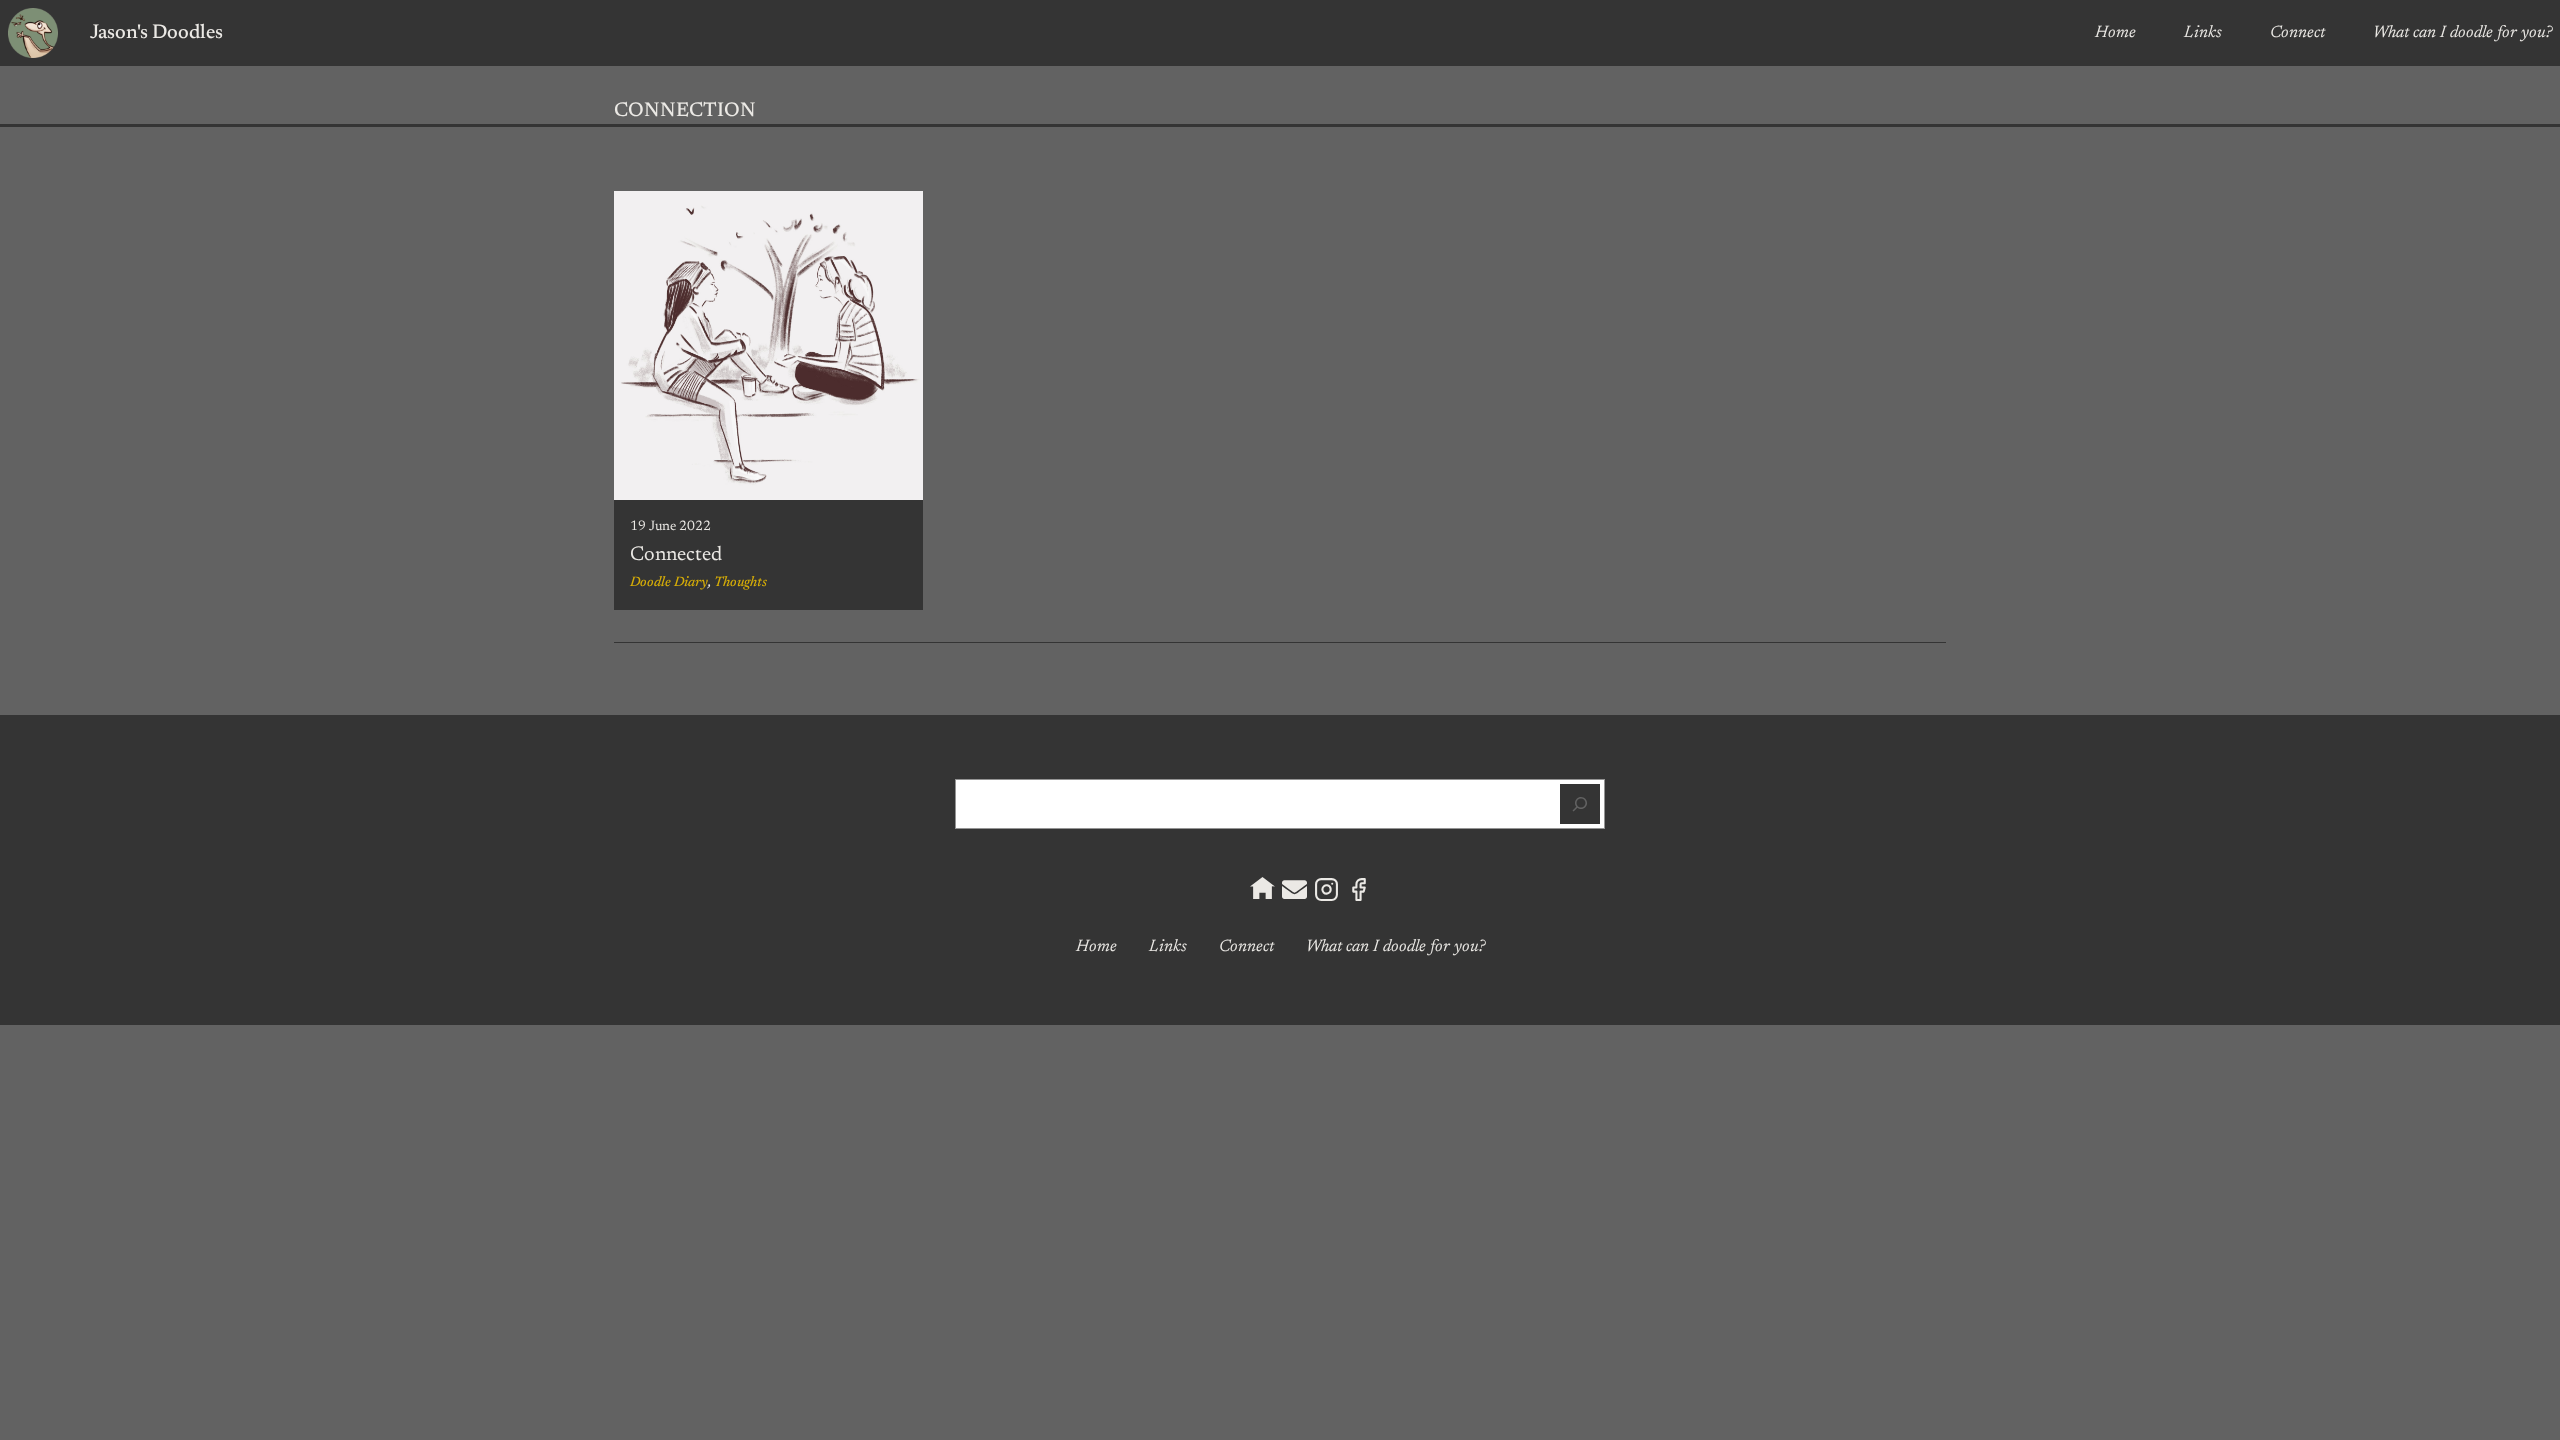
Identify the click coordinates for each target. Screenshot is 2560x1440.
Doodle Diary (669, 583)
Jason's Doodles (156, 33)
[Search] (1580, 804)
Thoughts (740, 583)
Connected (676, 555)
